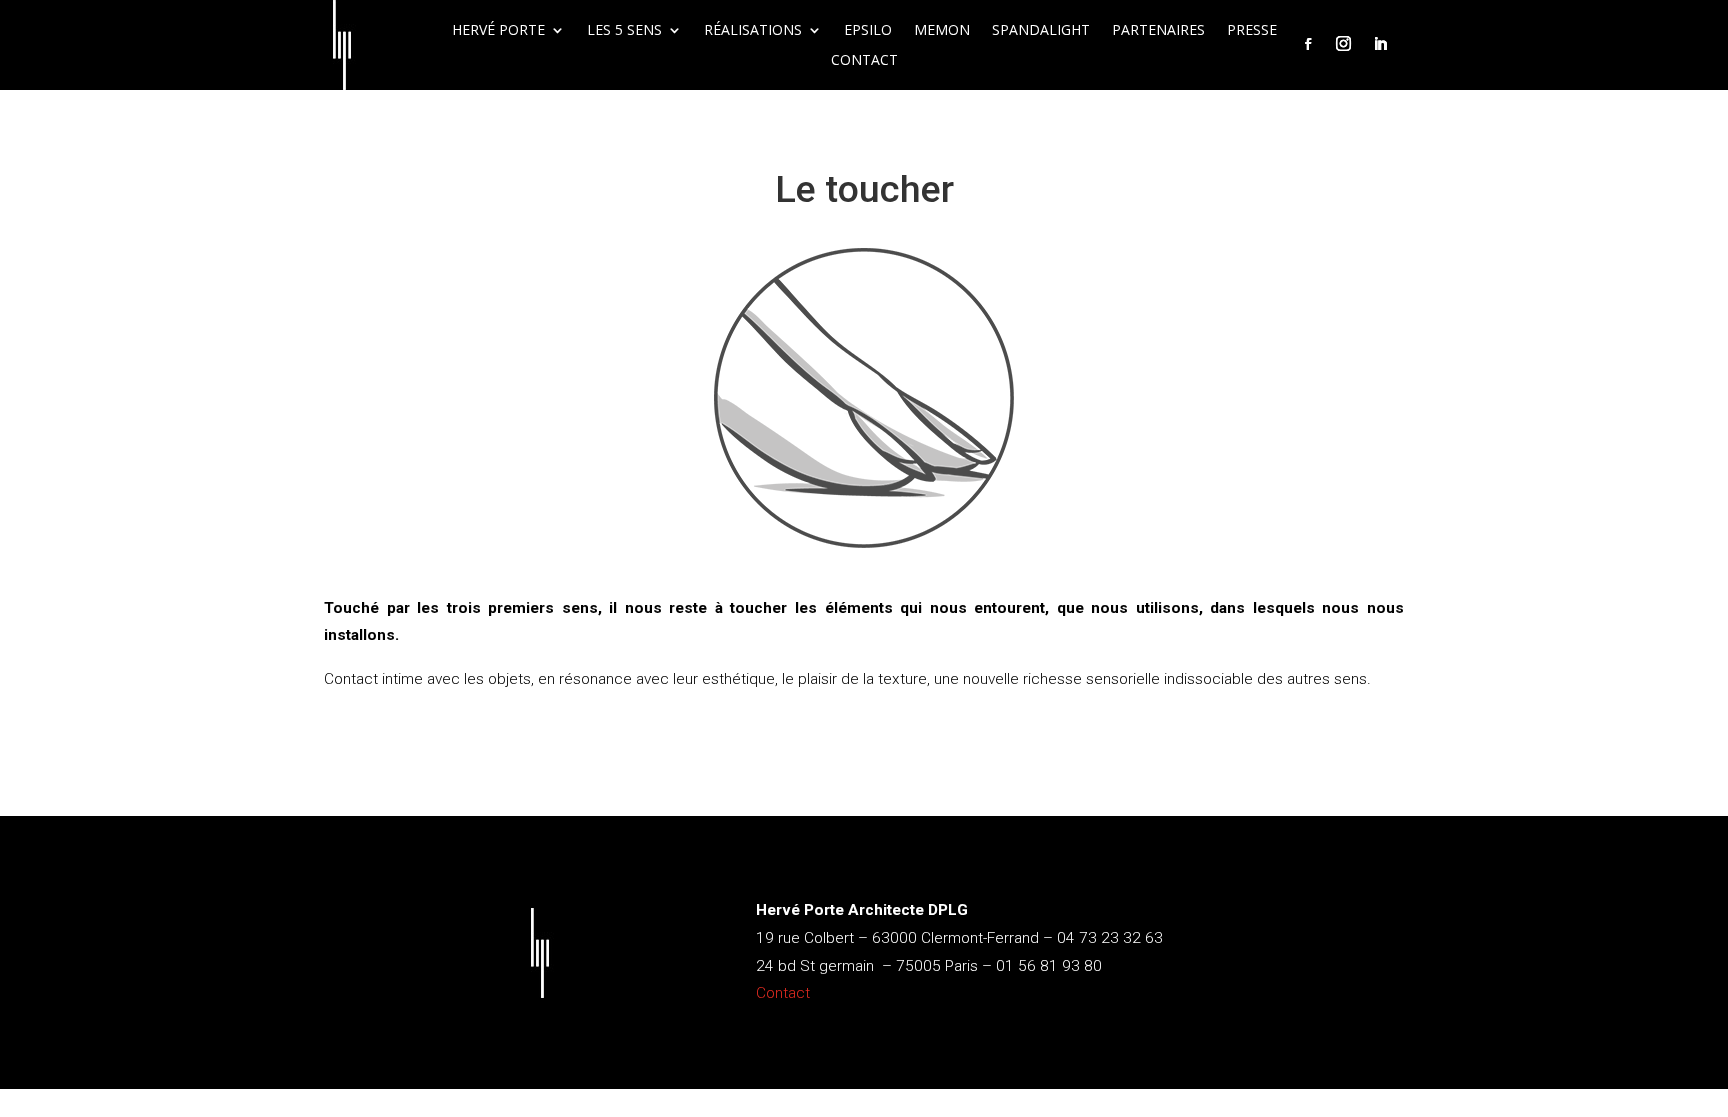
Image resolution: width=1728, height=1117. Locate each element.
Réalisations (753, 31)
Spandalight (1041, 31)
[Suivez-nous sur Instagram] (1343, 44)
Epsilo (868, 31)
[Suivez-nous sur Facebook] (1308, 44)
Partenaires (1158, 31)
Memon (942, 31)
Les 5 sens (624, 31)
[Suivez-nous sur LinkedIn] (1380, 44)
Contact (864, 61)
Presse (1252, 31)
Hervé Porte (498, 31)
